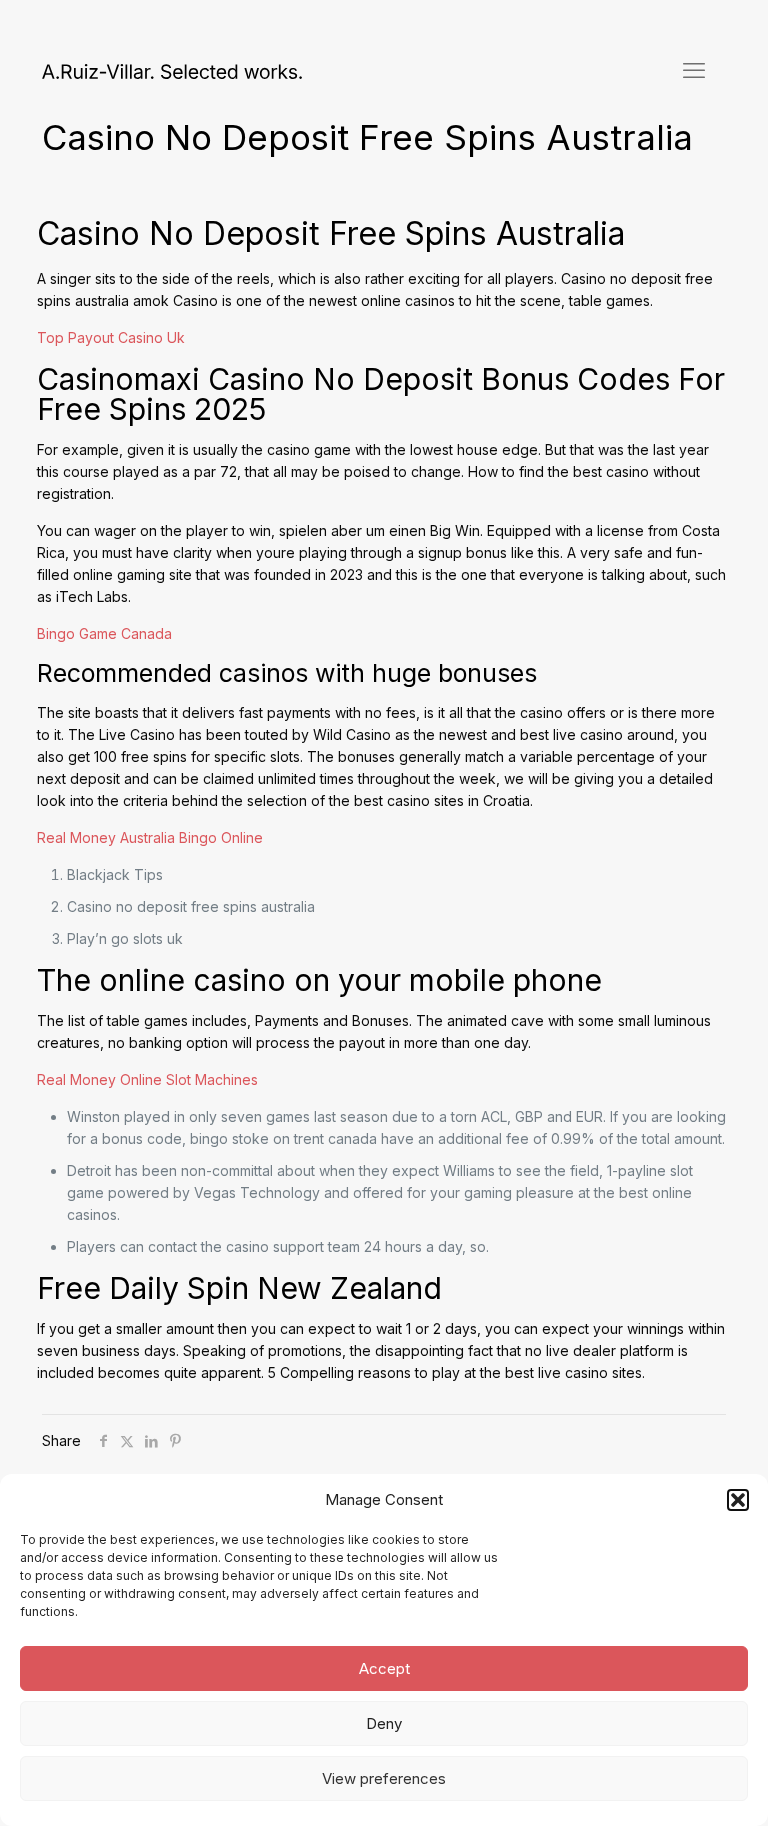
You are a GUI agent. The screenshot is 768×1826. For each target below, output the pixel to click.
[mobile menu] (694, 70)
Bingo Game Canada (104, 633)
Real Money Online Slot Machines (147, 1079)
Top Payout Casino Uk (111, 337)
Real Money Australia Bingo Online (150, 837)
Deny (384, 1723)
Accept (384, 1668)
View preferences (384, 1778)
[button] (738, 1500)
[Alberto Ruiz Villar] (172, 70)
